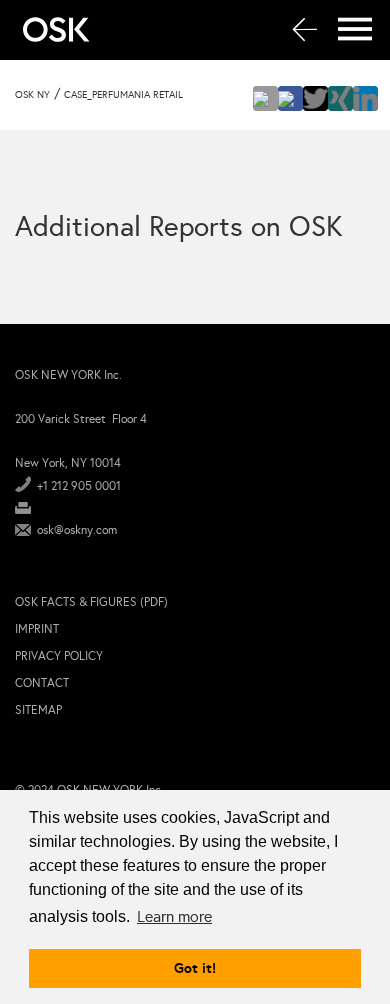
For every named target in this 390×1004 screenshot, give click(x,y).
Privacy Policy (59, 656)
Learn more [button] (174, 916)
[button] (265, 98)
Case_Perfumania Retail (123, 95)
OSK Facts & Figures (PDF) (91, 602)
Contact (42, 683)
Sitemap (38, 710)
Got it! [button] (195, 968)
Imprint (37, 629)
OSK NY (32, 95)
